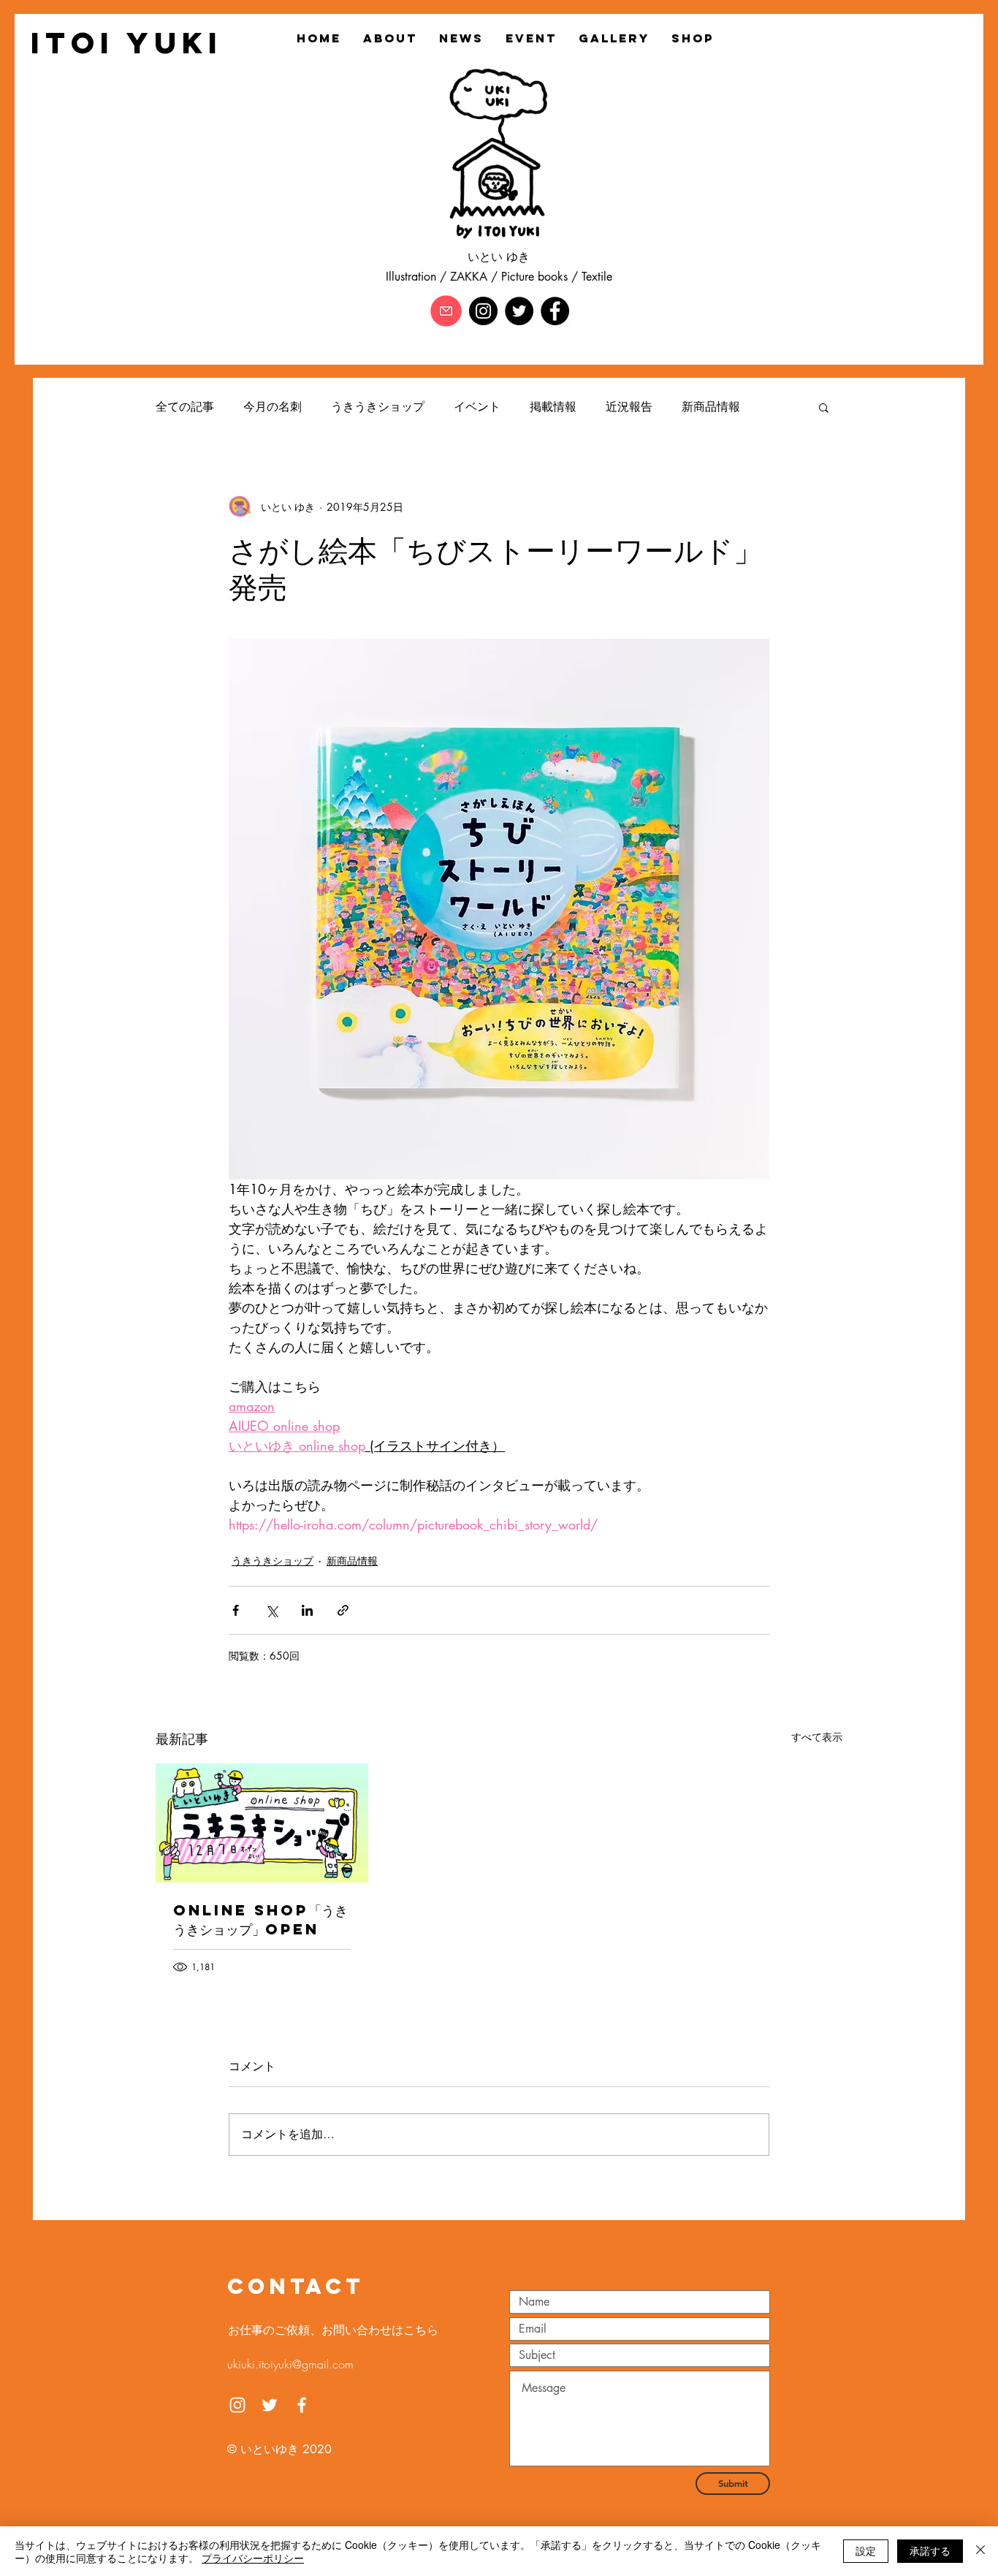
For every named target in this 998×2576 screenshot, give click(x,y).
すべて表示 (817, 1737)
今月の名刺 (273, 407)
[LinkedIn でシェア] (307, 1610)
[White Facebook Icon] (302, 2405)
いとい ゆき (499, 257)
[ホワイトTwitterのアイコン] (270, 2405)
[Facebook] (555, 311)
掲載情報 (553, 407)
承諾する (930, 2550)
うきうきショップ (378, 407)
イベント (477, 407)
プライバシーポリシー (253, 2558)
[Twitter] (519, 311)
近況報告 (629, 407)
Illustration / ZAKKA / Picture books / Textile (499, 277)
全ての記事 (185, 407)
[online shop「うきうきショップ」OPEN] (262, 1823)
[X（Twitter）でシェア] (271, 1610)
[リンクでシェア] (343, 1610)
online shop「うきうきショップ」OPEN (260, 1919)
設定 (866, 2550)
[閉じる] (980, 2551)
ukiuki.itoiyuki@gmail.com (290, 2364)
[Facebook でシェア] (236, 1610)
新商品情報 (711, 407)
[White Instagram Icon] (237, 2405)
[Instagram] (483, 311)
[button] (824, 407)
